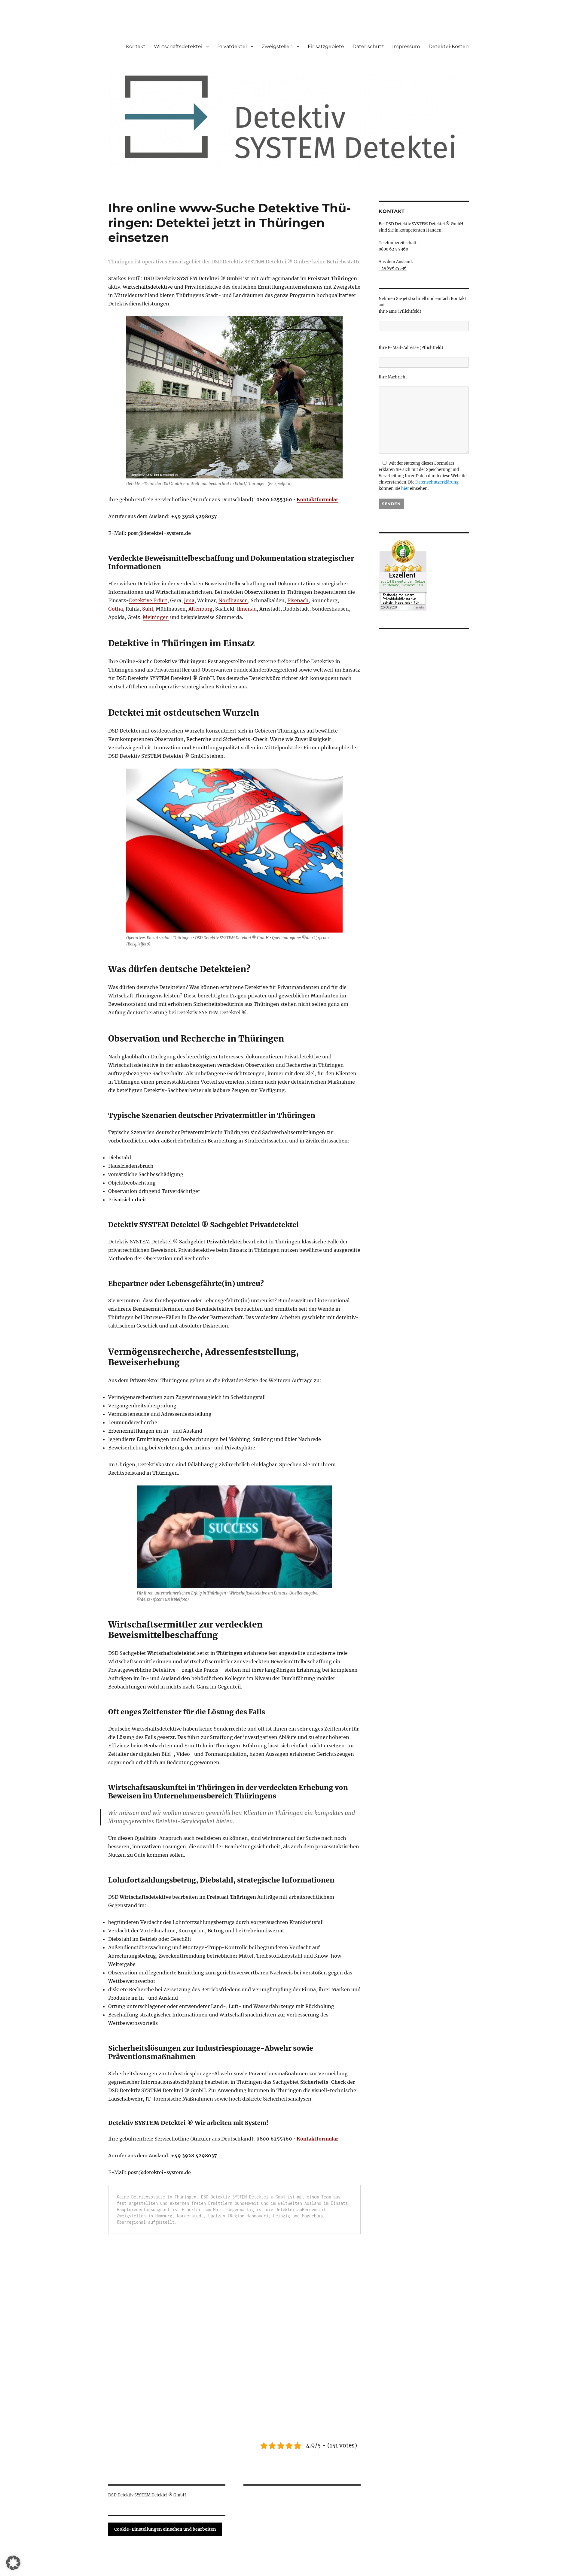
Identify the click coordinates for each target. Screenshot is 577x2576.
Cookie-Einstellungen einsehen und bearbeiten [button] (165, 2529)
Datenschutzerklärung (437, 482)
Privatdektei (232, 46)
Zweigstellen (277, 46)
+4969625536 (393, 268)
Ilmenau (247, 609)
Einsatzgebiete (326, 46)
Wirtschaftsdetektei (178, 46)
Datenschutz (368, 46)
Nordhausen (233, 600)
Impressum (406, 46)
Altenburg (200, 609)
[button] (13, 2563)
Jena (189, 600)
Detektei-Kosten (449, 46)
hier (405, 488)
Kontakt (136, 46)
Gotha (116, 609)
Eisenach (298, 600)
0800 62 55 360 (393, 249)
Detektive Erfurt (148, 600)
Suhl (148, 609)
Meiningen (156, 617)
